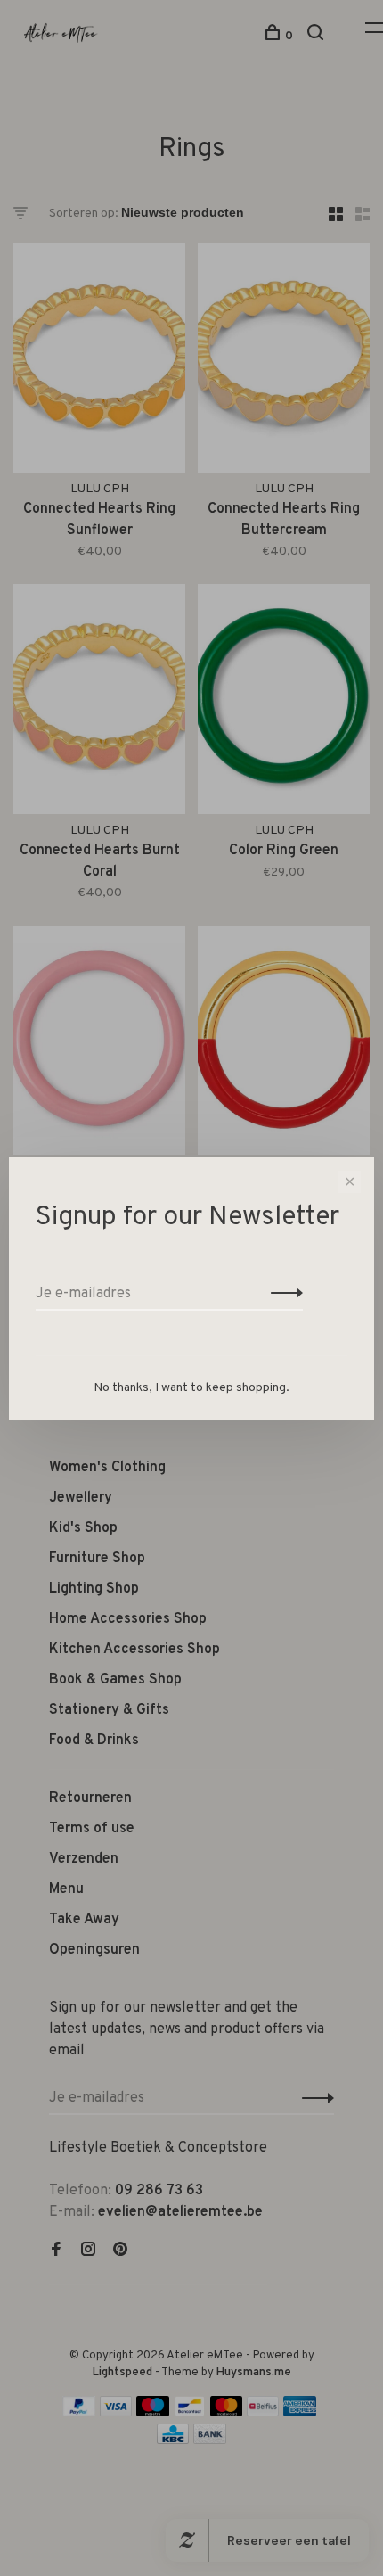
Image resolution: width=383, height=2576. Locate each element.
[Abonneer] (282, 1294)
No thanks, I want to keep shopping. (191, 1388)
